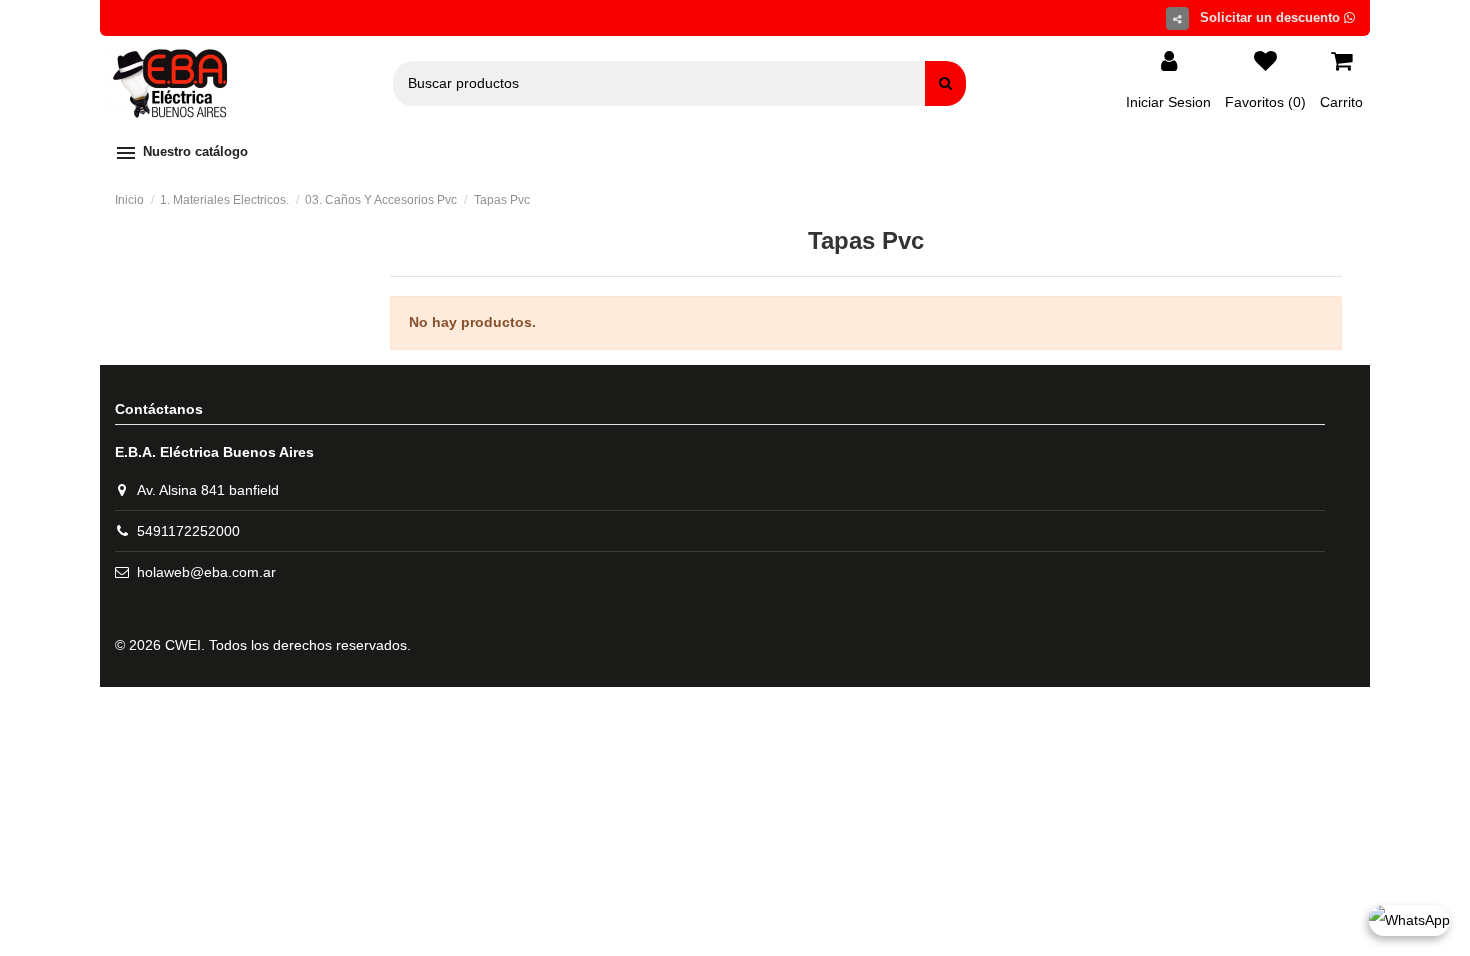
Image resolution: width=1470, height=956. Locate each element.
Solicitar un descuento (1272, 17)
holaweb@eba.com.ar (206, 572)
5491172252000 (188, 531)
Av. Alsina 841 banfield (208, 490)
